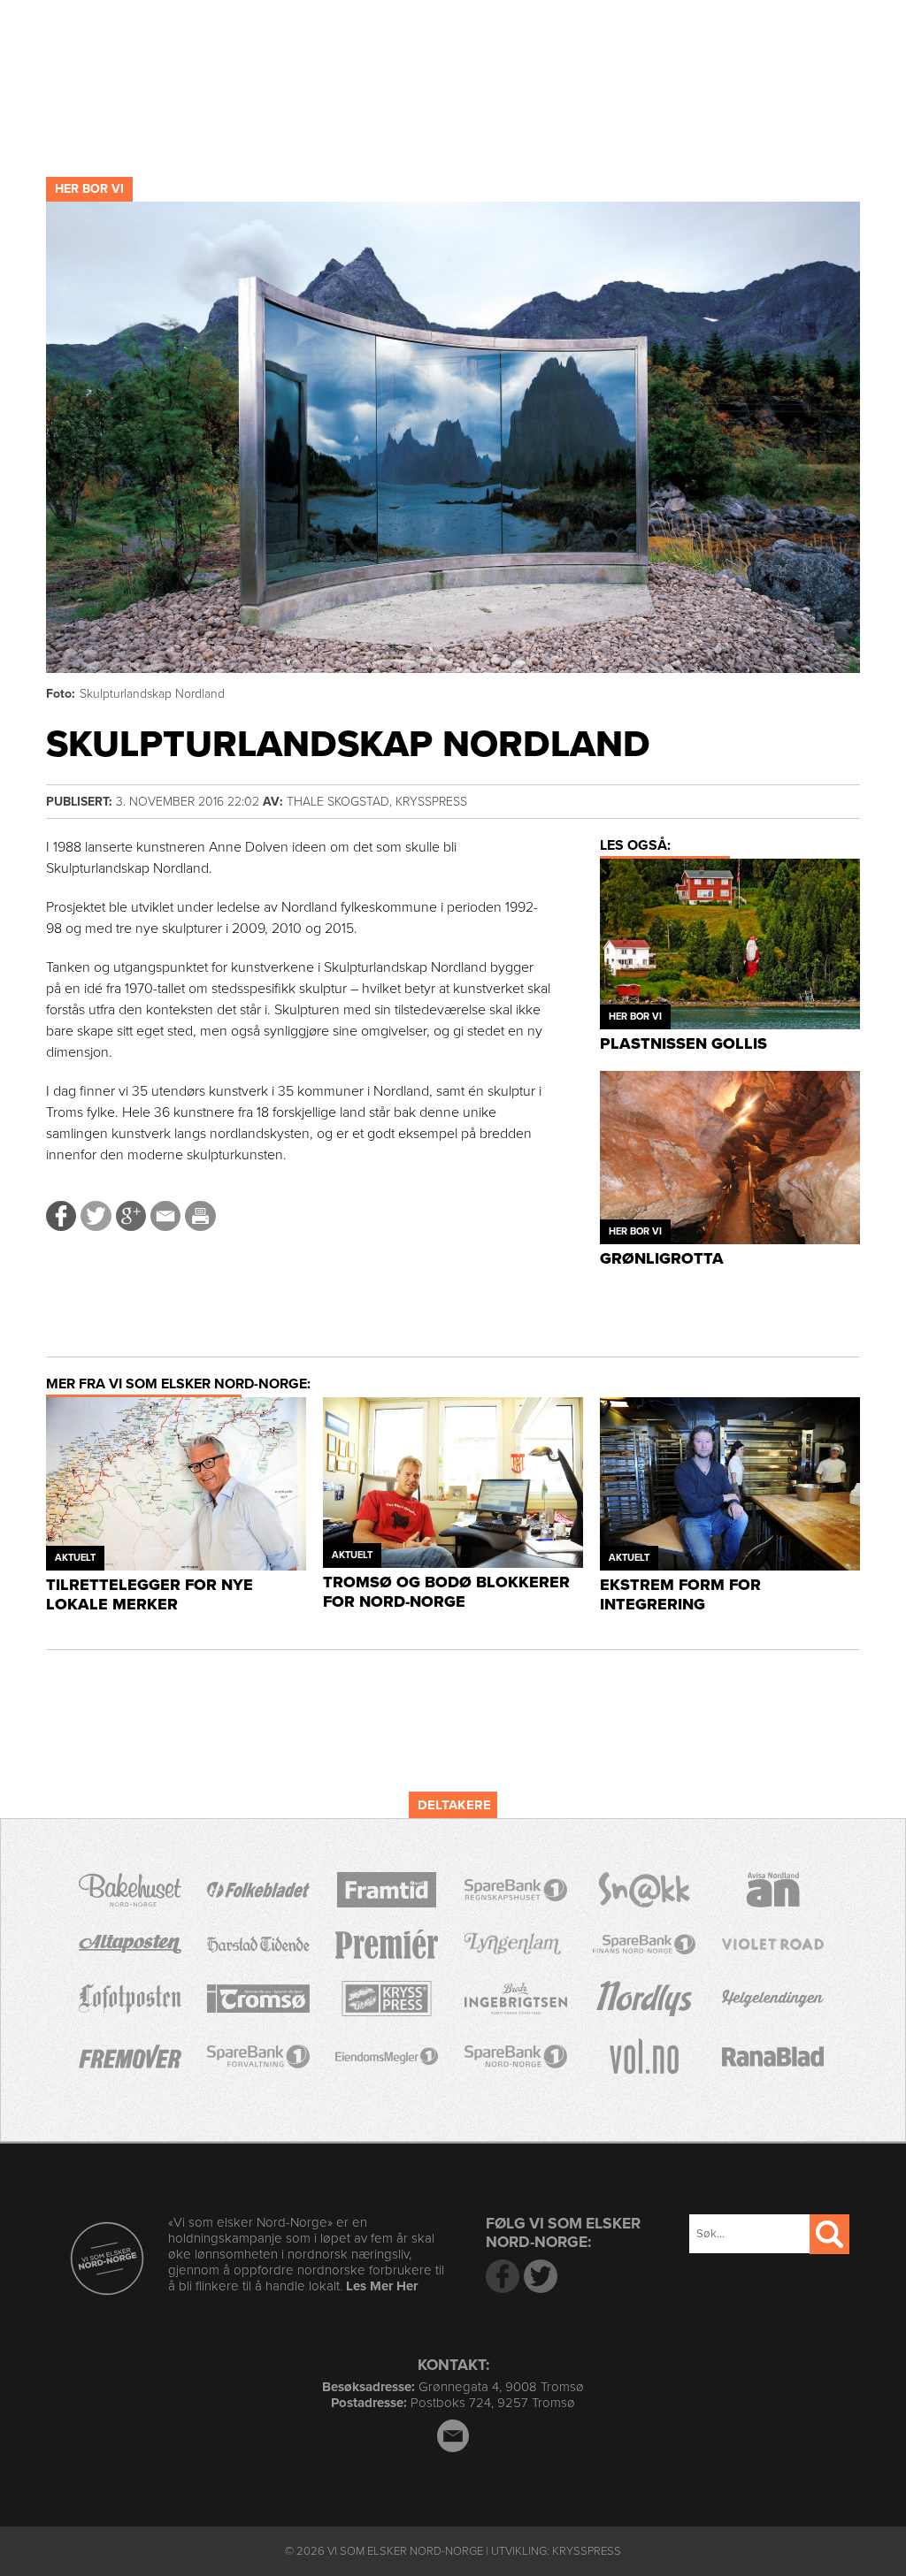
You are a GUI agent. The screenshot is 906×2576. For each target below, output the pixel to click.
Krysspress (587, 2551)
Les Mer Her (382, 2286)
